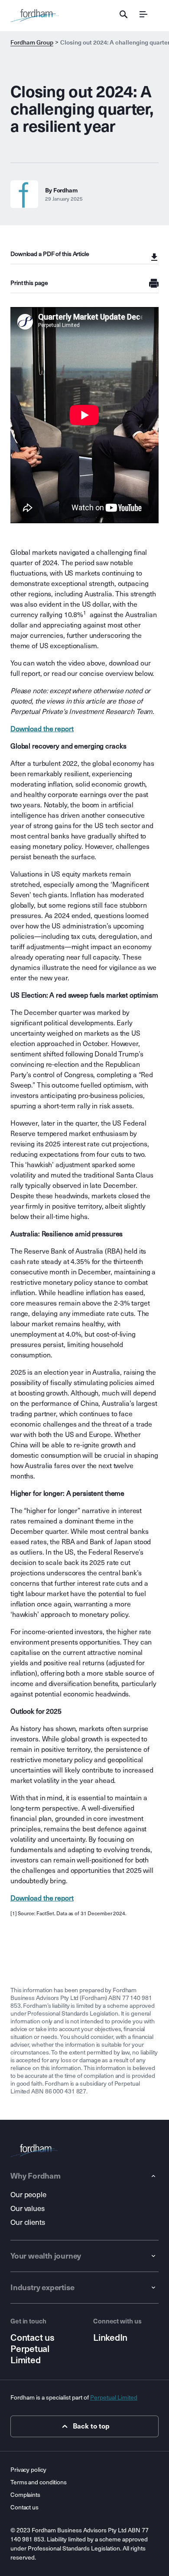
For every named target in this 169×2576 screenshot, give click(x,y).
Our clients (28, 2222)
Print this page (29, 283)
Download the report (42, 729)
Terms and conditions (39, 2482)
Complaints (25, 2495)
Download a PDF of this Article (50, 254)
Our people (28, 2195)
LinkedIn (110, 2338)
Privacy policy (28, 2470)
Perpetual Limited (30, 2355)
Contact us (32, 2338)
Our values (28, 2209)
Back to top (91, 2426)
